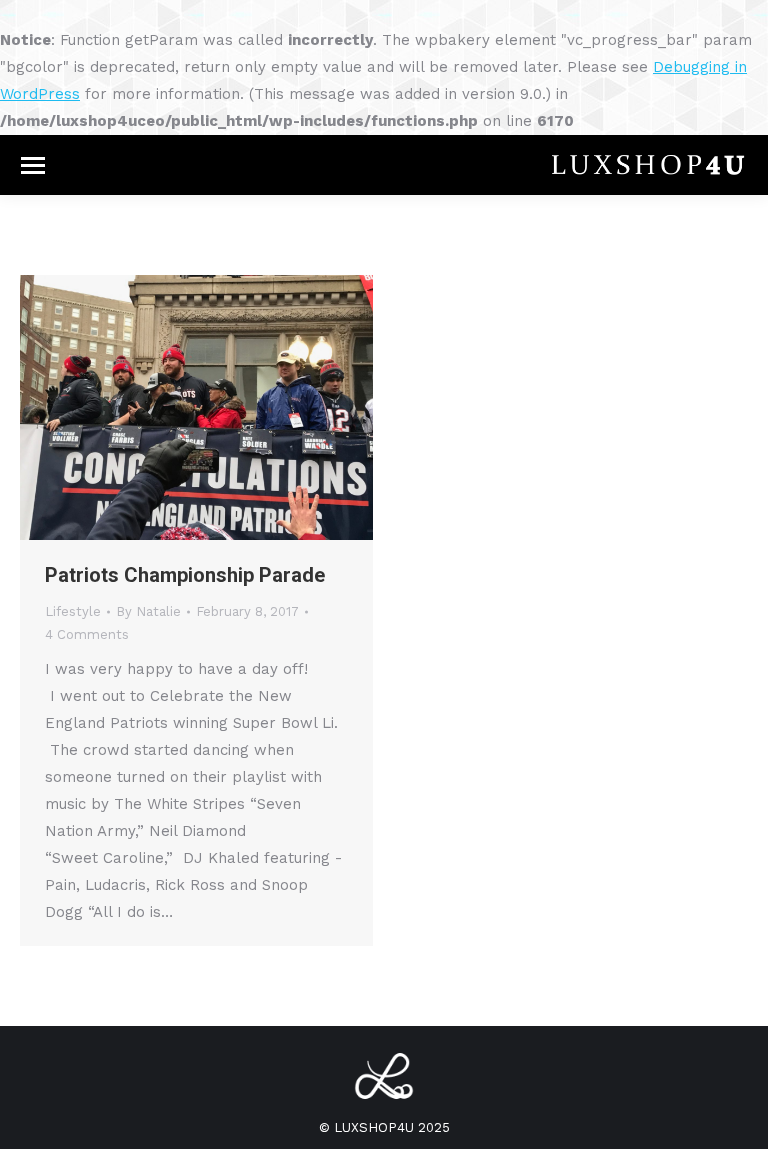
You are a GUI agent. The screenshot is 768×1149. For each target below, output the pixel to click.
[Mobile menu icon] (33, 165)
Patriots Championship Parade (185, 575)
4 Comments (87, 634)
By (148, 611)
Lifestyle (73, 611)
